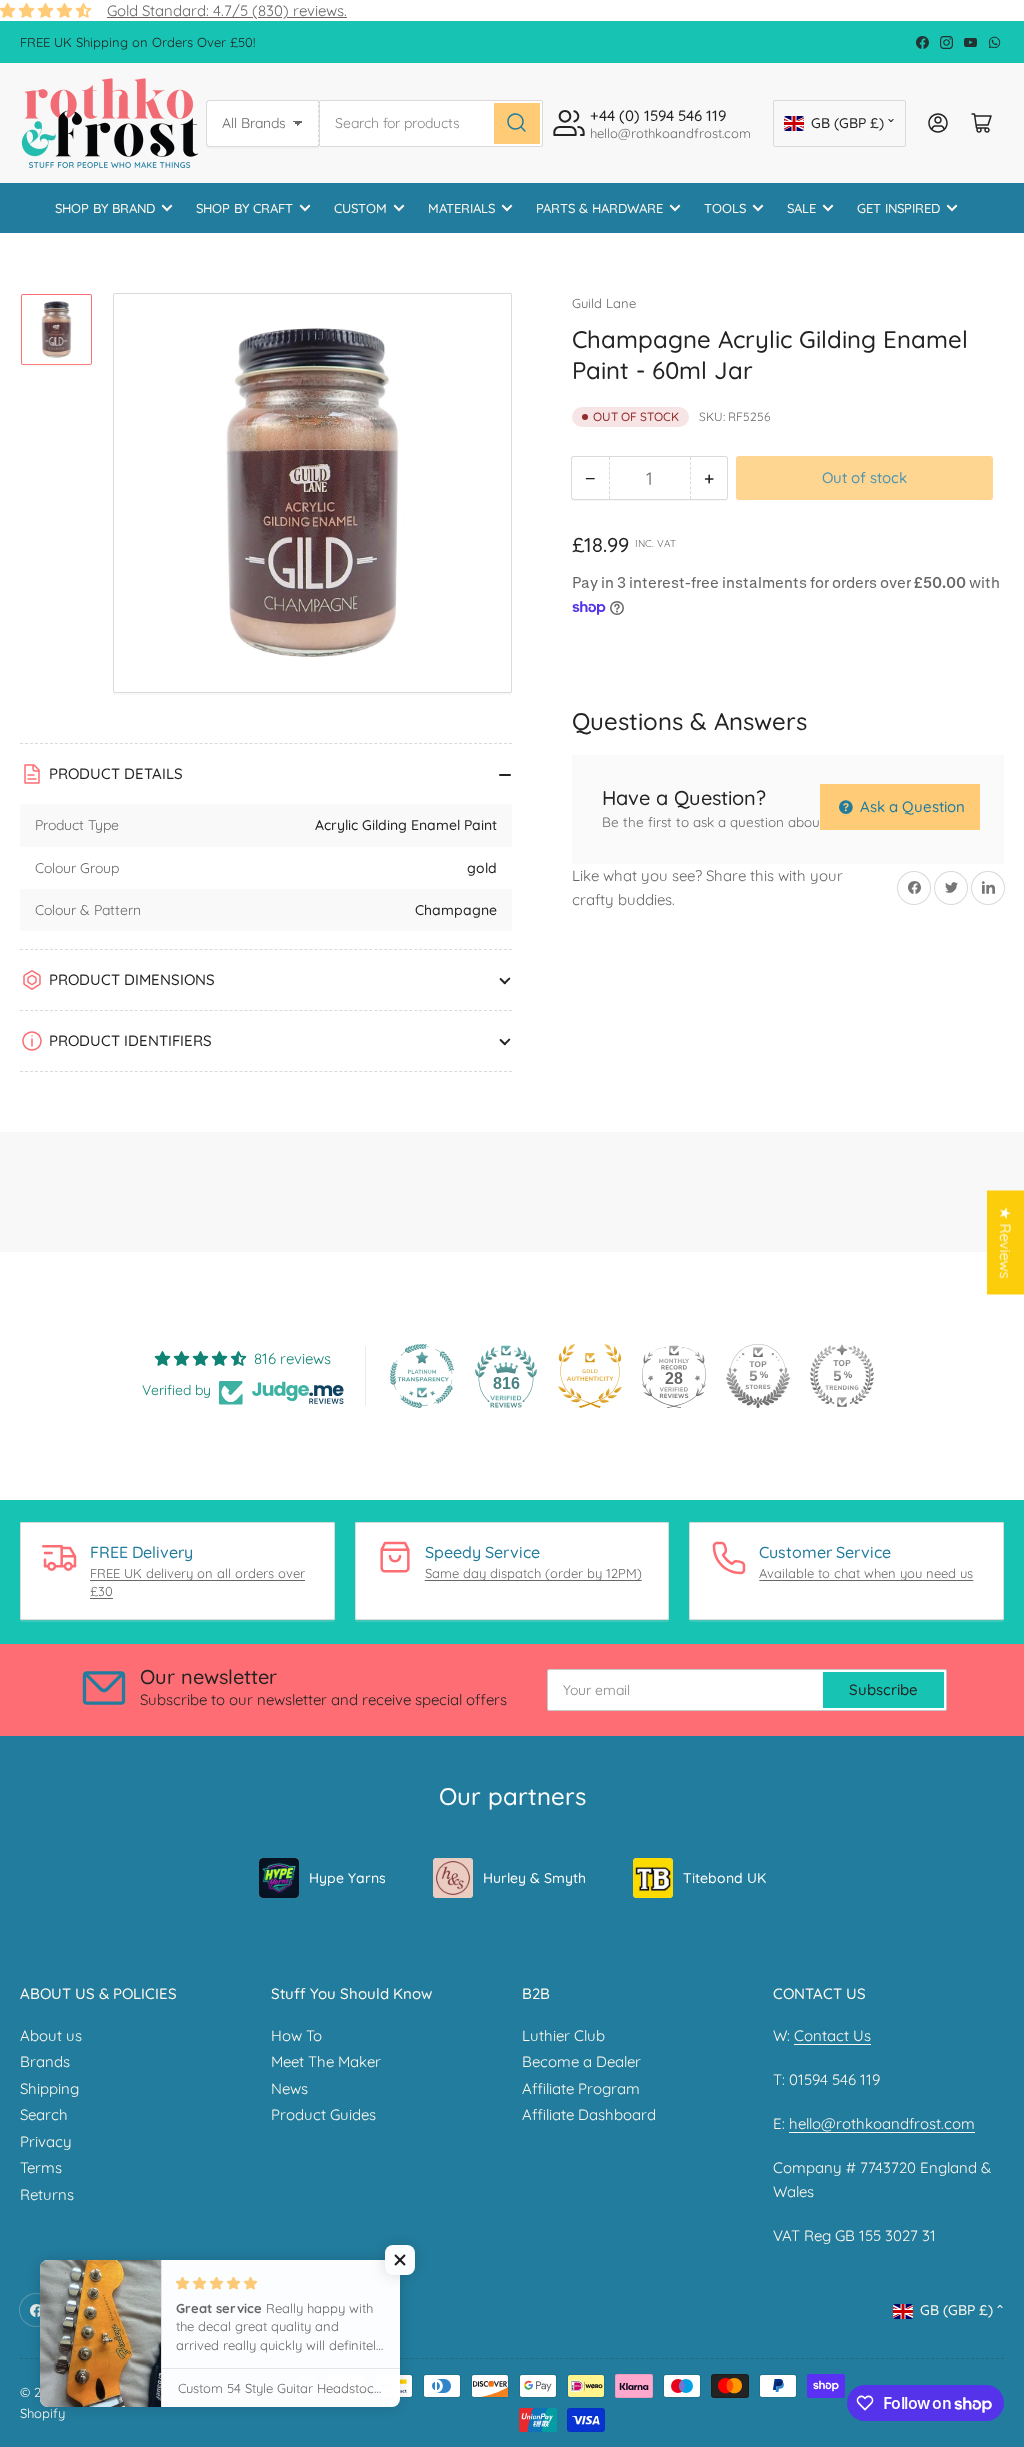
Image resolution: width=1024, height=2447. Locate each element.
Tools (725, 208)
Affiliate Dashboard (589, 2114)
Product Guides (323, 2114)
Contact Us (832, 2035)
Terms (41, 2167)
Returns (47, 2194)
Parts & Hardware (599, 208)
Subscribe (883, 1689)
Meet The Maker (326, 2061)
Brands (45, 2061)
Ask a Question (910, 806)
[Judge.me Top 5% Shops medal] (758, 1376)
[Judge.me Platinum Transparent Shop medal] (422, 1376)
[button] (400, 2260)
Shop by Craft (244, 208)
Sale (801, 208)
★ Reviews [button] (1005, 1242)
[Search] (517, 123)
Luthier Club (563, 2035)
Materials (461, 208)
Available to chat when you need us (866, 1573)
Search (44, 2114)
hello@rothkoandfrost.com (882, 2123)
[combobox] (431, 123)
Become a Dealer (581, 2061)
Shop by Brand (105, 208)
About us (51, 2035)
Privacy (46, 2141)
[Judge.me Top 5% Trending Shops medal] (842, 1376)
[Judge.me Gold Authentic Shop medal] (590, 1376)
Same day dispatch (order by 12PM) (533, 1573)
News (289, 2088)
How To (296, 2035)
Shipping (49, 2088)
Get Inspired (898, 208)
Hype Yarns (347, 1878)
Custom (360, 208)
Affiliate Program (581, 2088)
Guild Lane (604, 303)
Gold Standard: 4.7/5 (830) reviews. (227, 10)
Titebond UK (724, 1878)
